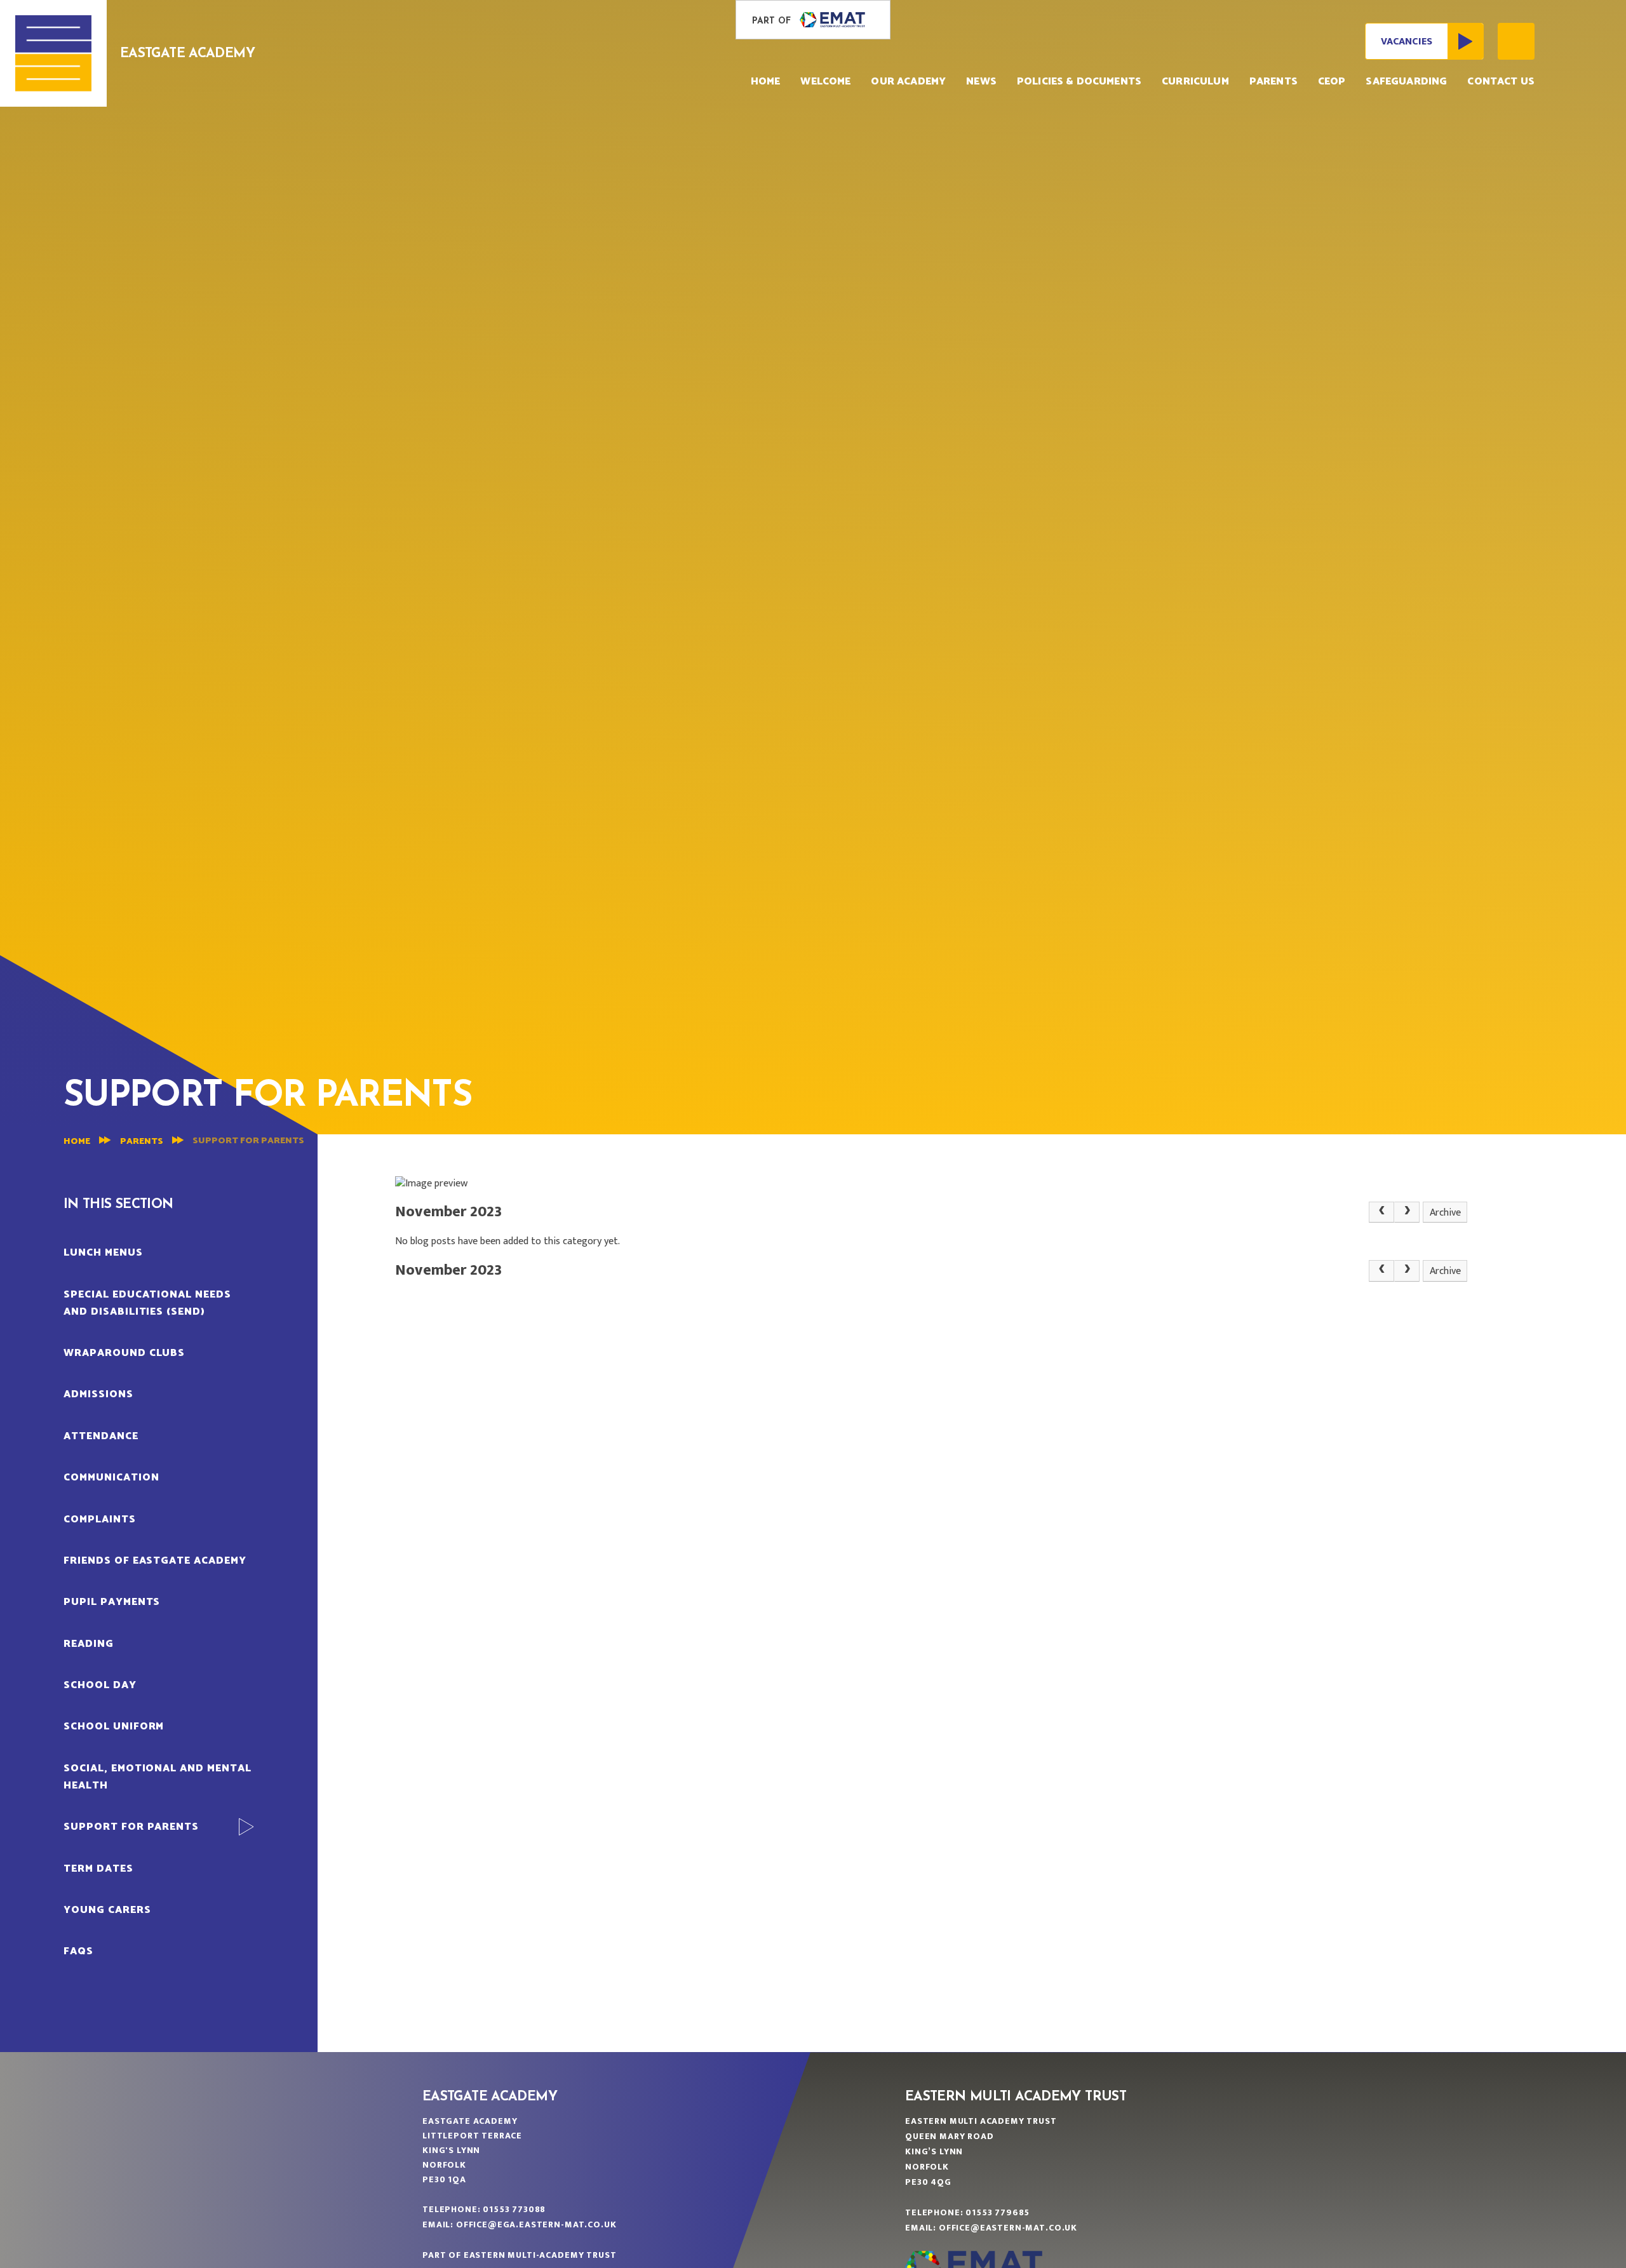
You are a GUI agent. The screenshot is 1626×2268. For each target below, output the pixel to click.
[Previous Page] (1381, 1212)
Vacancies (1407, 42)
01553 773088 (514, 2209)
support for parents (248, 1141)
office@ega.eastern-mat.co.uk (536, 2224)
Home (77, 1142)
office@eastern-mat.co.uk (1008, 2228)
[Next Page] (1407, 1212)
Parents (142, 1142)
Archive (1445, 1213)
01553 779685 (998, 2212)
